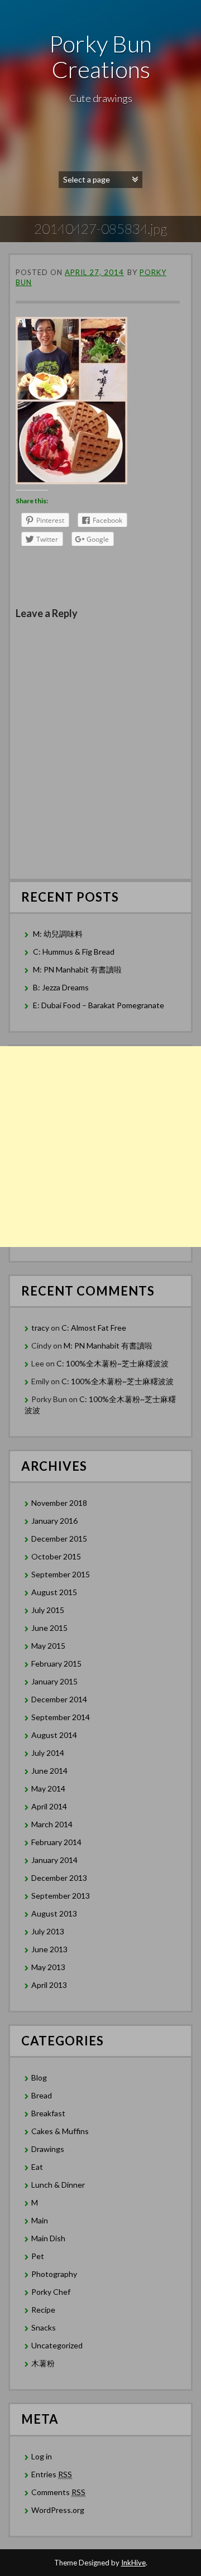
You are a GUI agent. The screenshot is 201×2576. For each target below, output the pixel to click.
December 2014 (59, 1699)
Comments (58, 2492)
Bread (42, 2095)
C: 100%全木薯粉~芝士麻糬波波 (113, 1363)
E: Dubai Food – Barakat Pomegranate (99, 1005)
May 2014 (48, 1788)
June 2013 (49, 1949)
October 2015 (56, 1556)
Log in (42, 2456)
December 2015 (59, 1539)
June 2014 (49, 1771)
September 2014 (61, 1717)
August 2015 (54, 1592)
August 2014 (54, 1735)
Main (40, 2220)
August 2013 (54, 1913)
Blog (39, 2077)
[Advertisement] (100, 1147)
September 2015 (61, 1574)
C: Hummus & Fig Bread (75, 952)
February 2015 (56, 1663)
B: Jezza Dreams (62, 987)
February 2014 (56, 1842)
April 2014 (49, 1806)
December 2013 (59, 1878)
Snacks (44, 2327)
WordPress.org (58, 2510)
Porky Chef (51, 2292)
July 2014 (48, 1753)
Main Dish (48, 2238)
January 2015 (54, 1681)
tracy (40, 1328)
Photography (54, 2274)
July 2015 (48, 1610)
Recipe (43, 2310)
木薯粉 (43, 2363)
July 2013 (48, 1931)
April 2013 (49, 1985)
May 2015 (48, 1646)
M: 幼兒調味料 (58, 934)
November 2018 (59, 1503)
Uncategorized (57, 2345)
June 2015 (49, 1628)
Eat (37, 2167)
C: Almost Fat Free (94, 1328)
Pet (38, 2256)
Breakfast (48, 2113)
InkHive (133, 2563)
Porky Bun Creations (100, 56)
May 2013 (48, 1967)
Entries (52, 2474)
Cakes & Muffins (60, 2131)
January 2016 (54, 1521)
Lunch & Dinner (58, 2185)
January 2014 (54, 1860)
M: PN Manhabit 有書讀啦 (77, 969)
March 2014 (52, 1824)
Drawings (48, 2149)
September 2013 (61, 1896)
